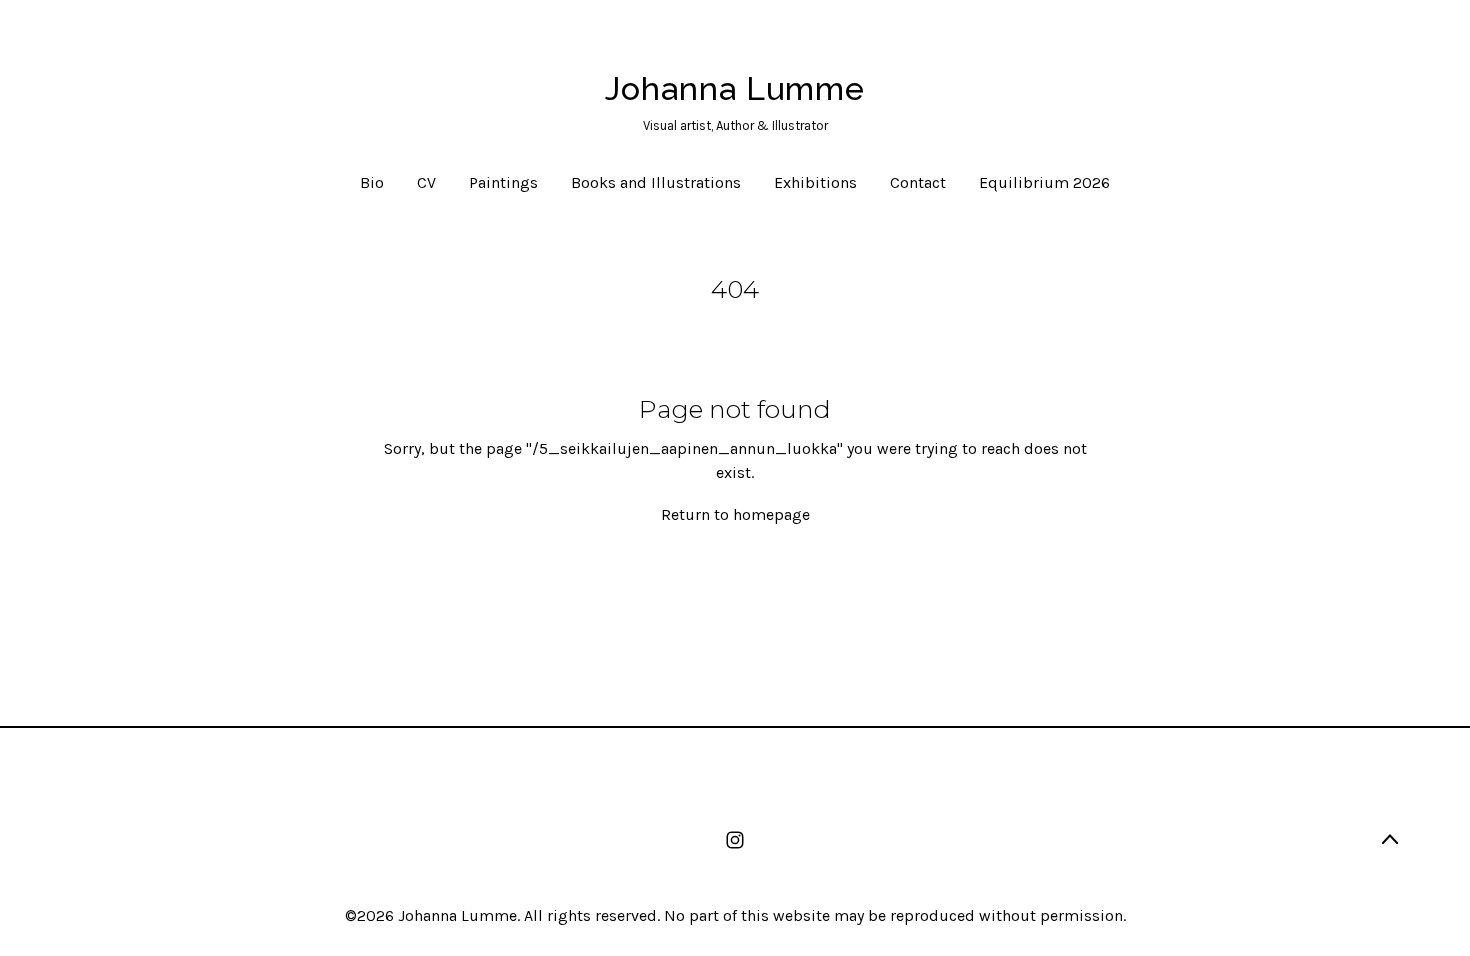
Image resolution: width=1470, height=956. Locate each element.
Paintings (503, 182)
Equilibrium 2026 (1044, 182)
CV (426, 182)
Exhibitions (815, 182)
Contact (918, 182)
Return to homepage (735, 514)
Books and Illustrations (656, 182)
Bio (372, 182)
